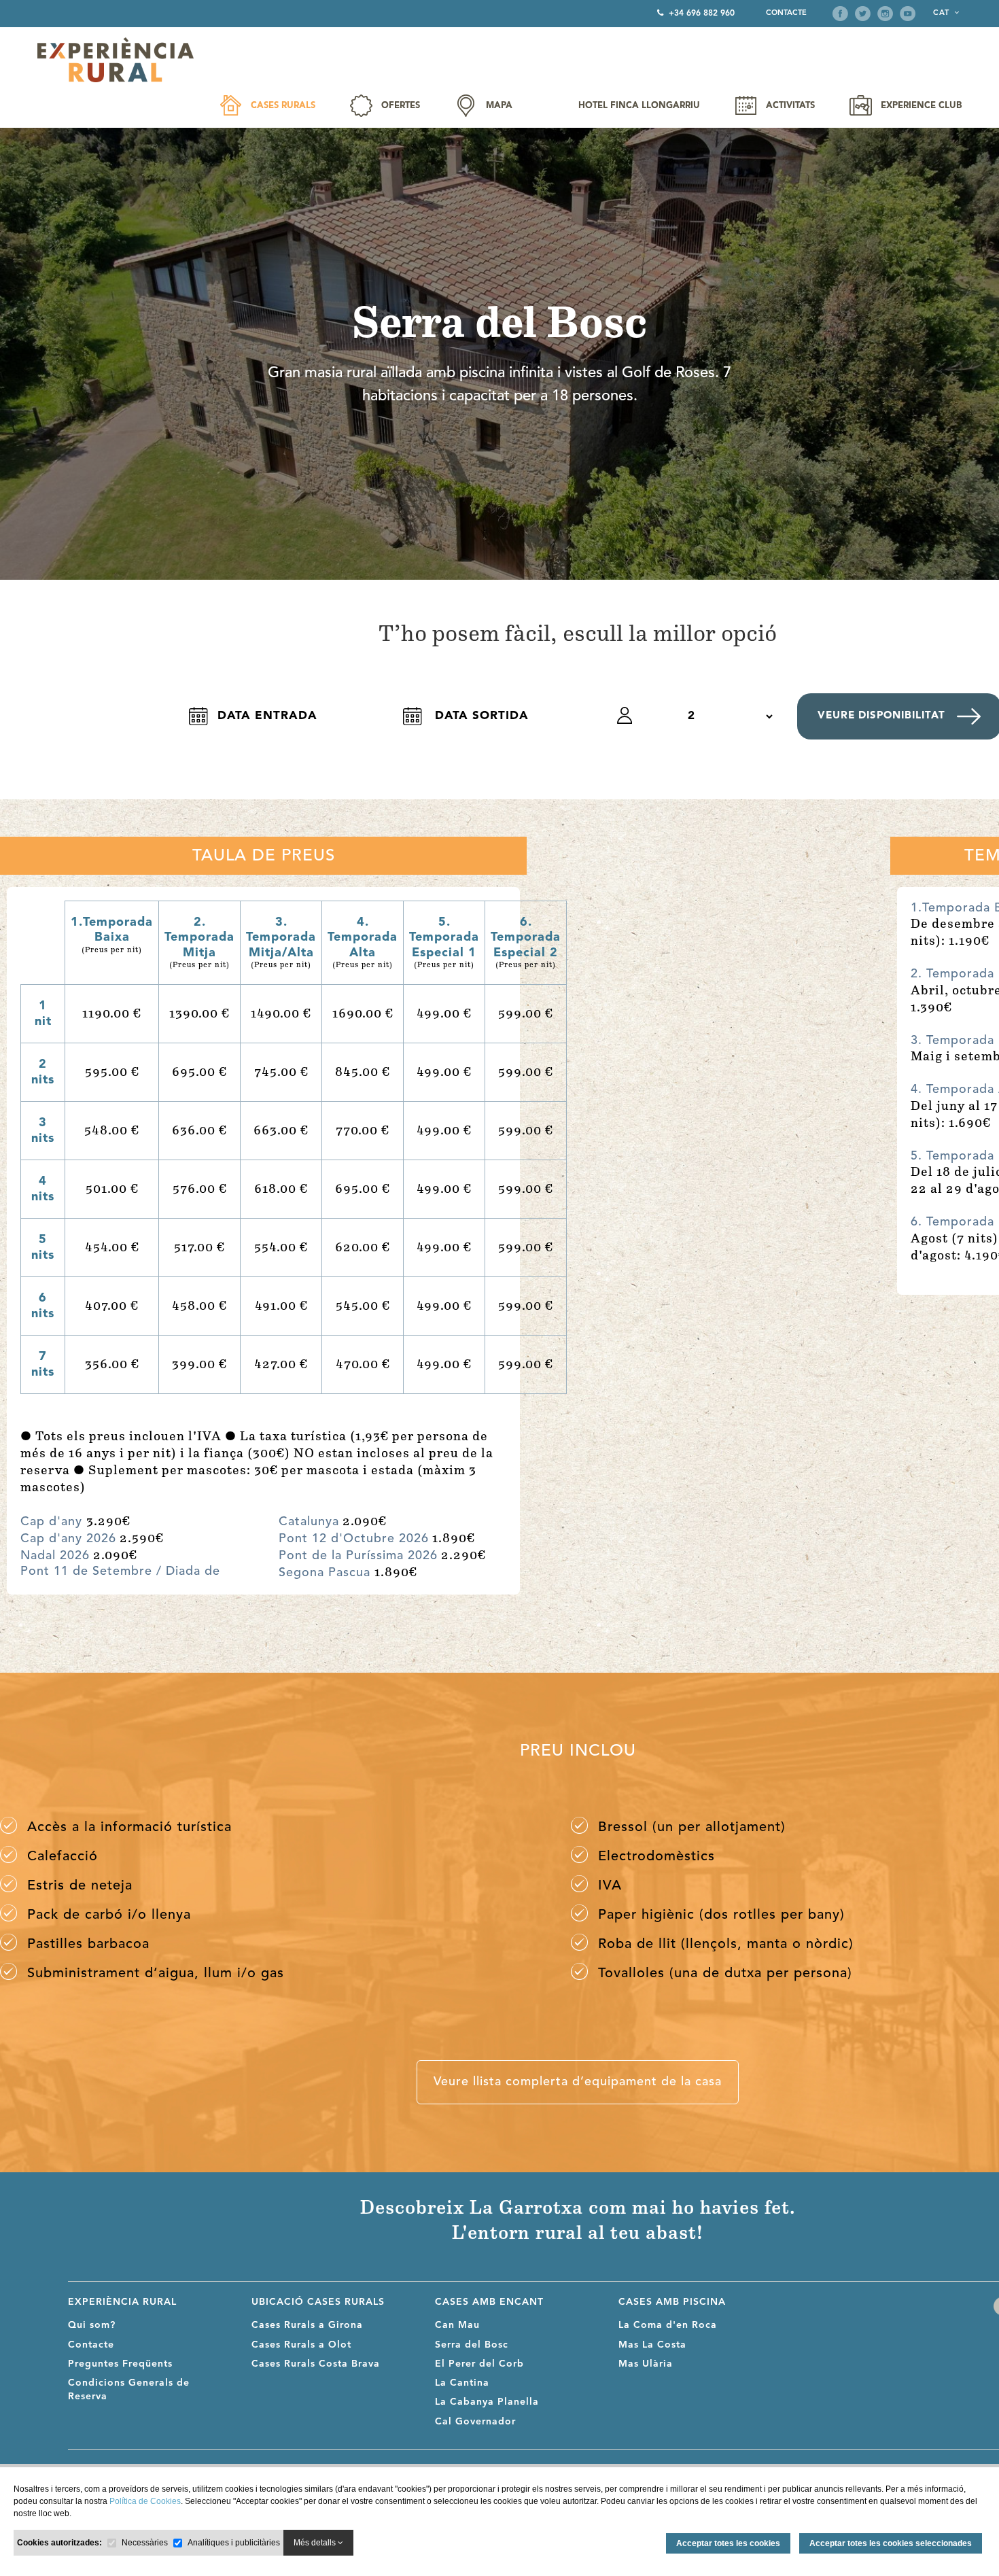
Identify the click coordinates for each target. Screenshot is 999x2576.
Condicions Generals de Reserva (129, 2390)
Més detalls (316, 2543)
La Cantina (462, 2383)
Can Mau (457, 2325)
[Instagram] (885, 14)
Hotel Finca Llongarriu (639, 106)
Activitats (790, 106)
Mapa (499, 106)
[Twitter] (863, 14)
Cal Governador (475, 2422)
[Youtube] (908, 14)
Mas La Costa (652, 2345)
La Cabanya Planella (487, 2402)
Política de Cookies (145, 2501)
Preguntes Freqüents (120, 2364)
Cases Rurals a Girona (307, 2325)
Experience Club (921, 106)
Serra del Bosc (472, 2345)
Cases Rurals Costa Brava (316, 2364)
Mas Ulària (646, 2364)
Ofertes (401, 106)
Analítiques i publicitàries (234, 2543)
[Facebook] (840, 14)
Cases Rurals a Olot (301, 2345)
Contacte (786, 13)
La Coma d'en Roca (668, 2325)
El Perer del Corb (479, 2364)
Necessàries (145, 2543)
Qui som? (92, 2325)
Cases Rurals (283, 106)
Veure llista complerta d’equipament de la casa (578, 2082)
